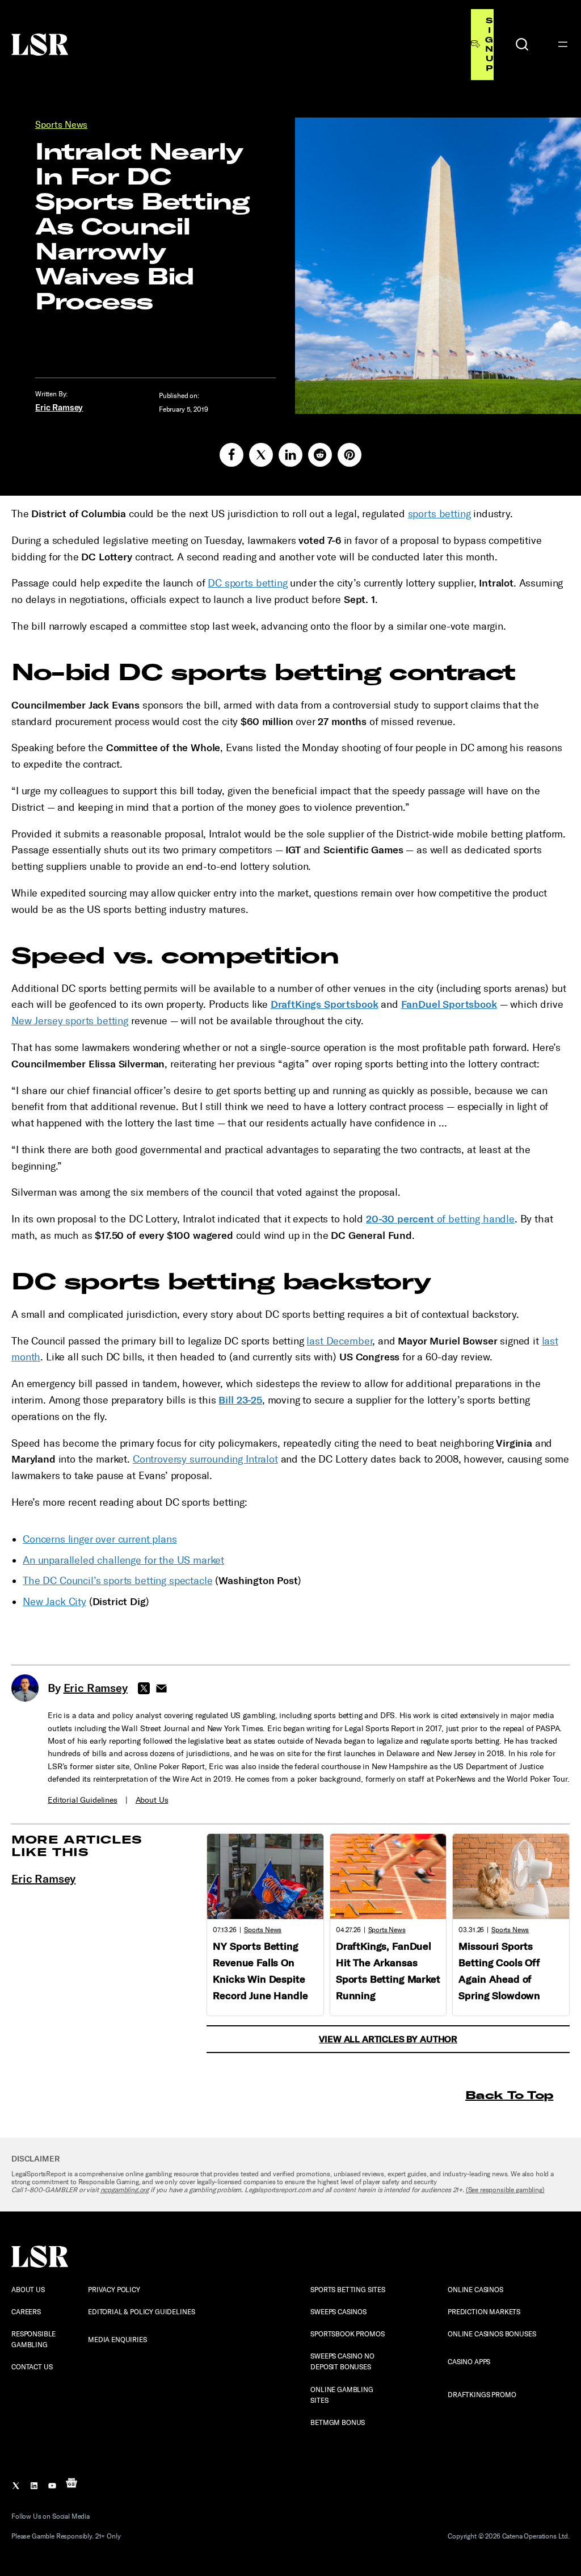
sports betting (439, 514)
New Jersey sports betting (70, 1021)
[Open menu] (563, 44)
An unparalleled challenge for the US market (123, 1560)
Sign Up (489, 44)
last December (339, 1341)
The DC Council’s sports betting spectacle (117, 1581)
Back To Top (509, 2095)
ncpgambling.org (125, 2190)
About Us (152, 1800)
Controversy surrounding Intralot (205, 1459)
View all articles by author (388, 2039)
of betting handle (440, 1219)
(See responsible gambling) (505, 2190)
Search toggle (522, 44)
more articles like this (77, 1846)
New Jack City (54, 1602)
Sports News (61, 125)
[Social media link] (231, 455)
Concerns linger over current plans (100, 1539)
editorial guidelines (83, 1800)
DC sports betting (247, 583)
